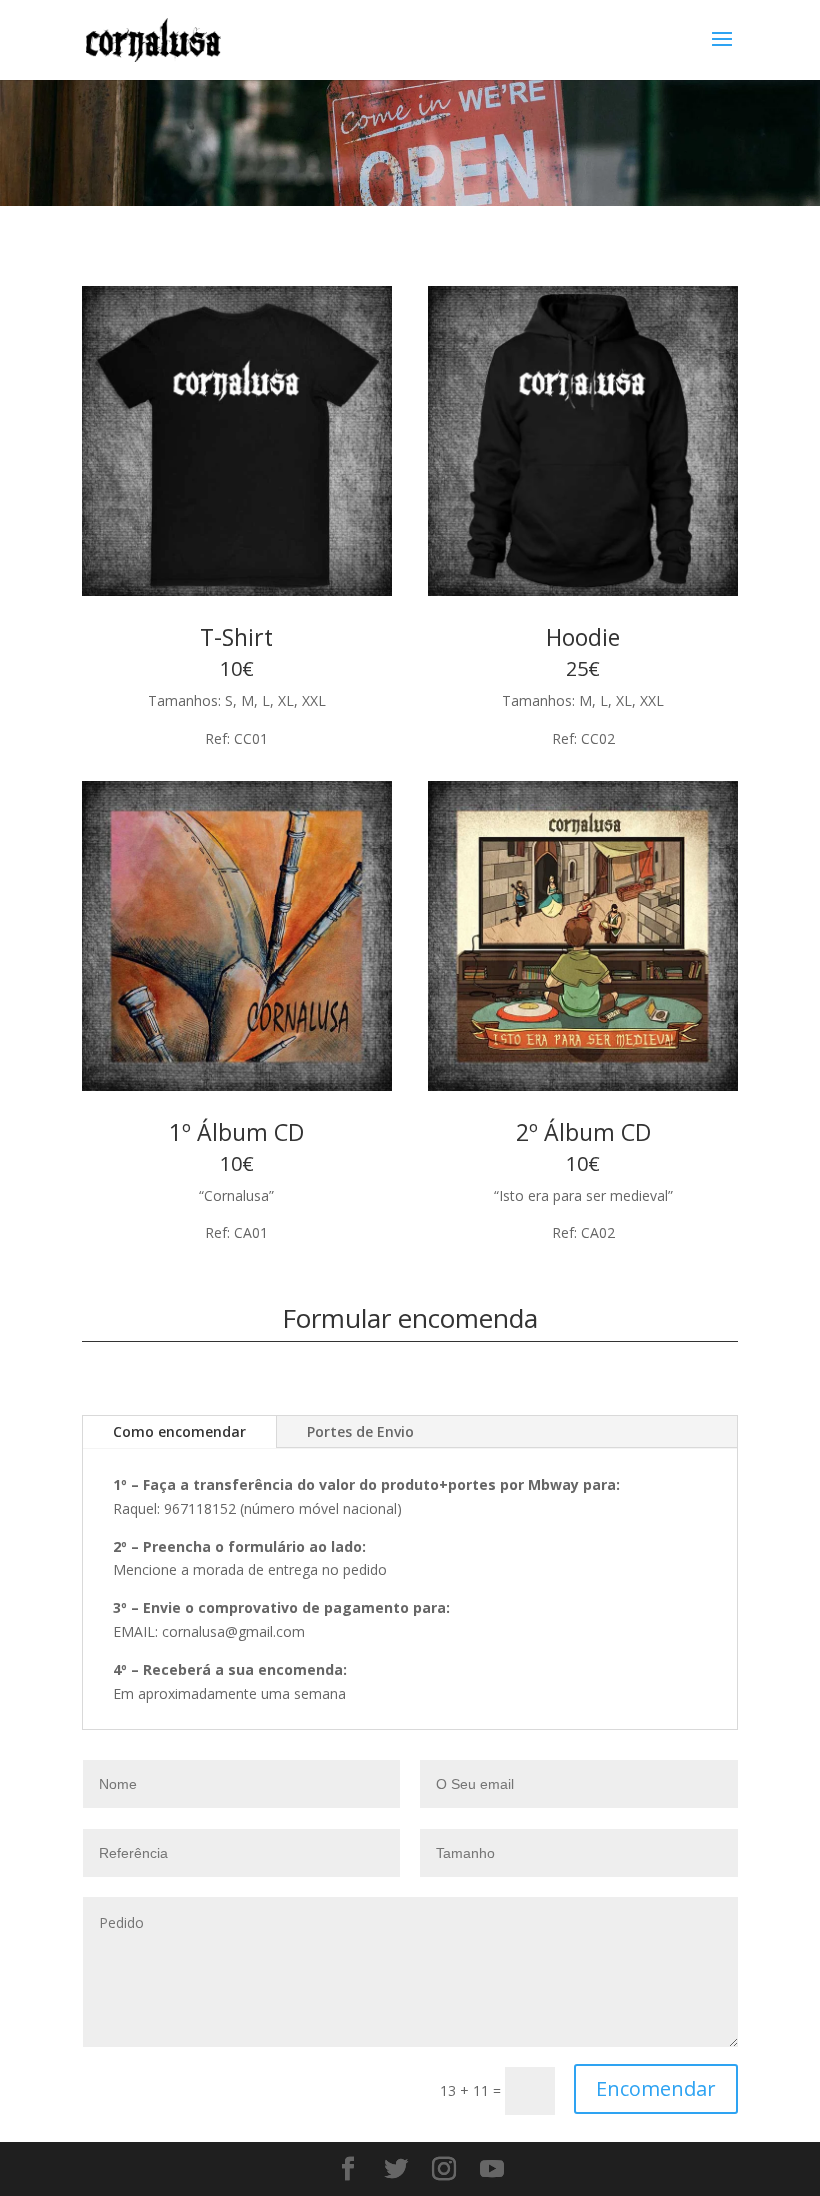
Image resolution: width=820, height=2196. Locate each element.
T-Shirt (236, 637)
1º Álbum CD (236, 1132)
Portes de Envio (360, 1431)
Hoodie (583, 637)
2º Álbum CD (583, 1132)
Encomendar (656, 2088)
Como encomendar (179, 1431)
